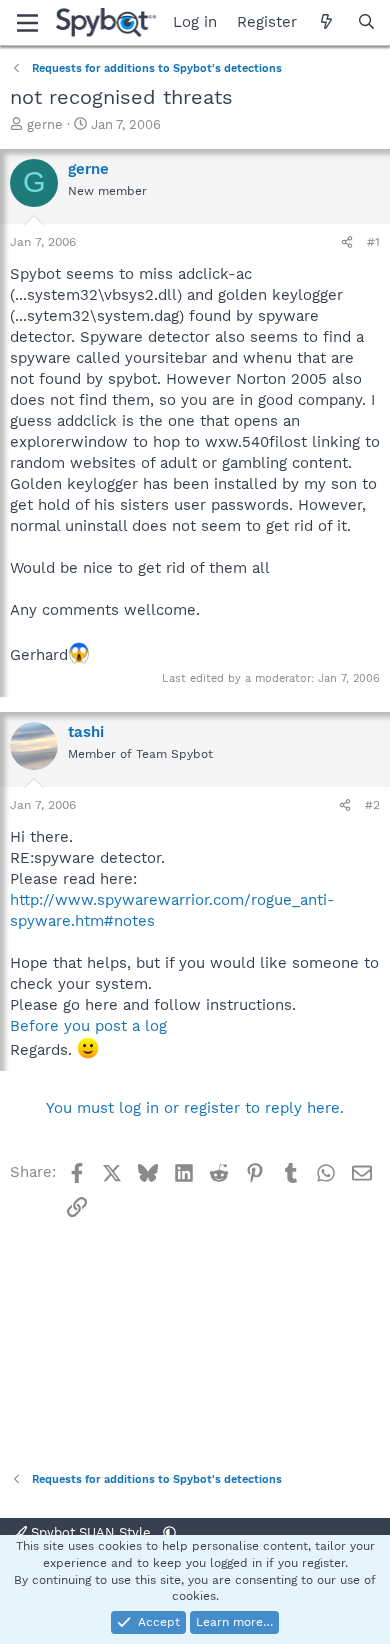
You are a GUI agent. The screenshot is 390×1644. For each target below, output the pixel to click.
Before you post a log (88, 1026)
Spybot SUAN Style (91, 1532)
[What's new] (326, 22)
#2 (372, 805)
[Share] (347, 242)
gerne (45, 124)
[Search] (366, 22)
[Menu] (27, 23)
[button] (169, 1532)
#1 (373, 242)
